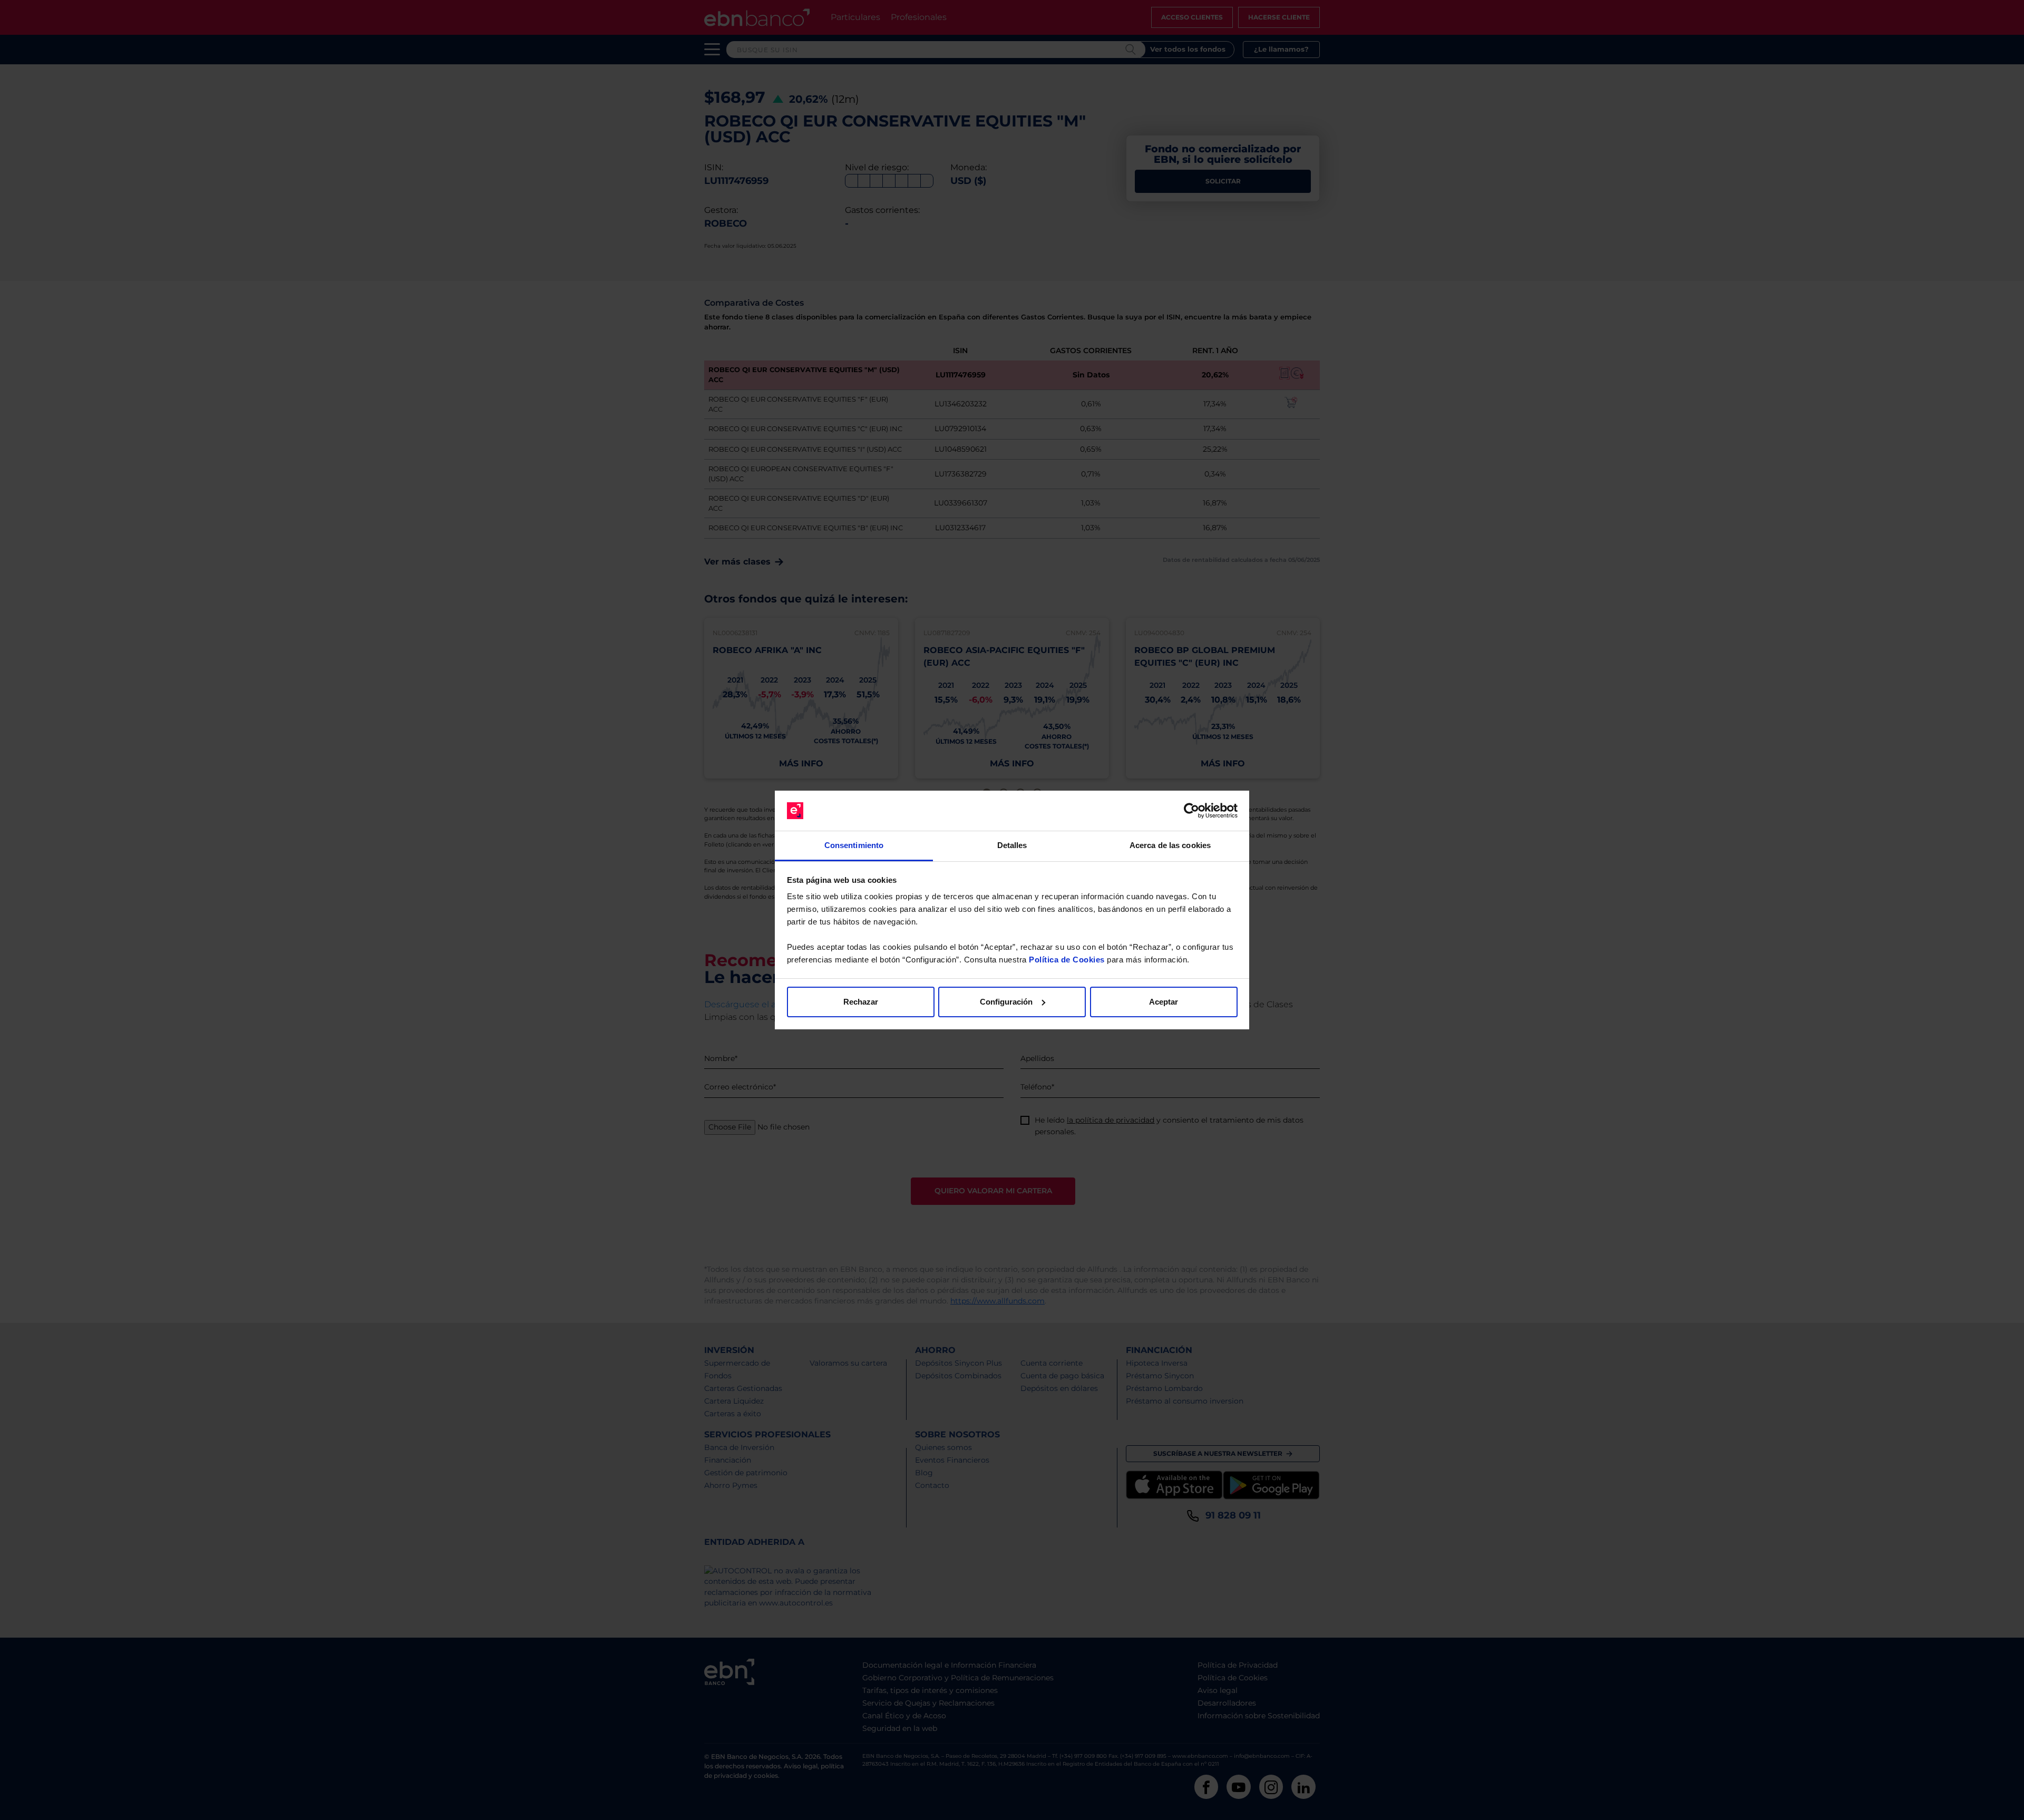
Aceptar (1164, 1002)
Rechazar (861, 1002)
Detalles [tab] (1012, 845)
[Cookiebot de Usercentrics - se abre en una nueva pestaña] (1191, 811)
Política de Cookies (1067, 960)
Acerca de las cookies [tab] (1170, 845)
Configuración (1006, 1002)
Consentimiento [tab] (854, 845)
